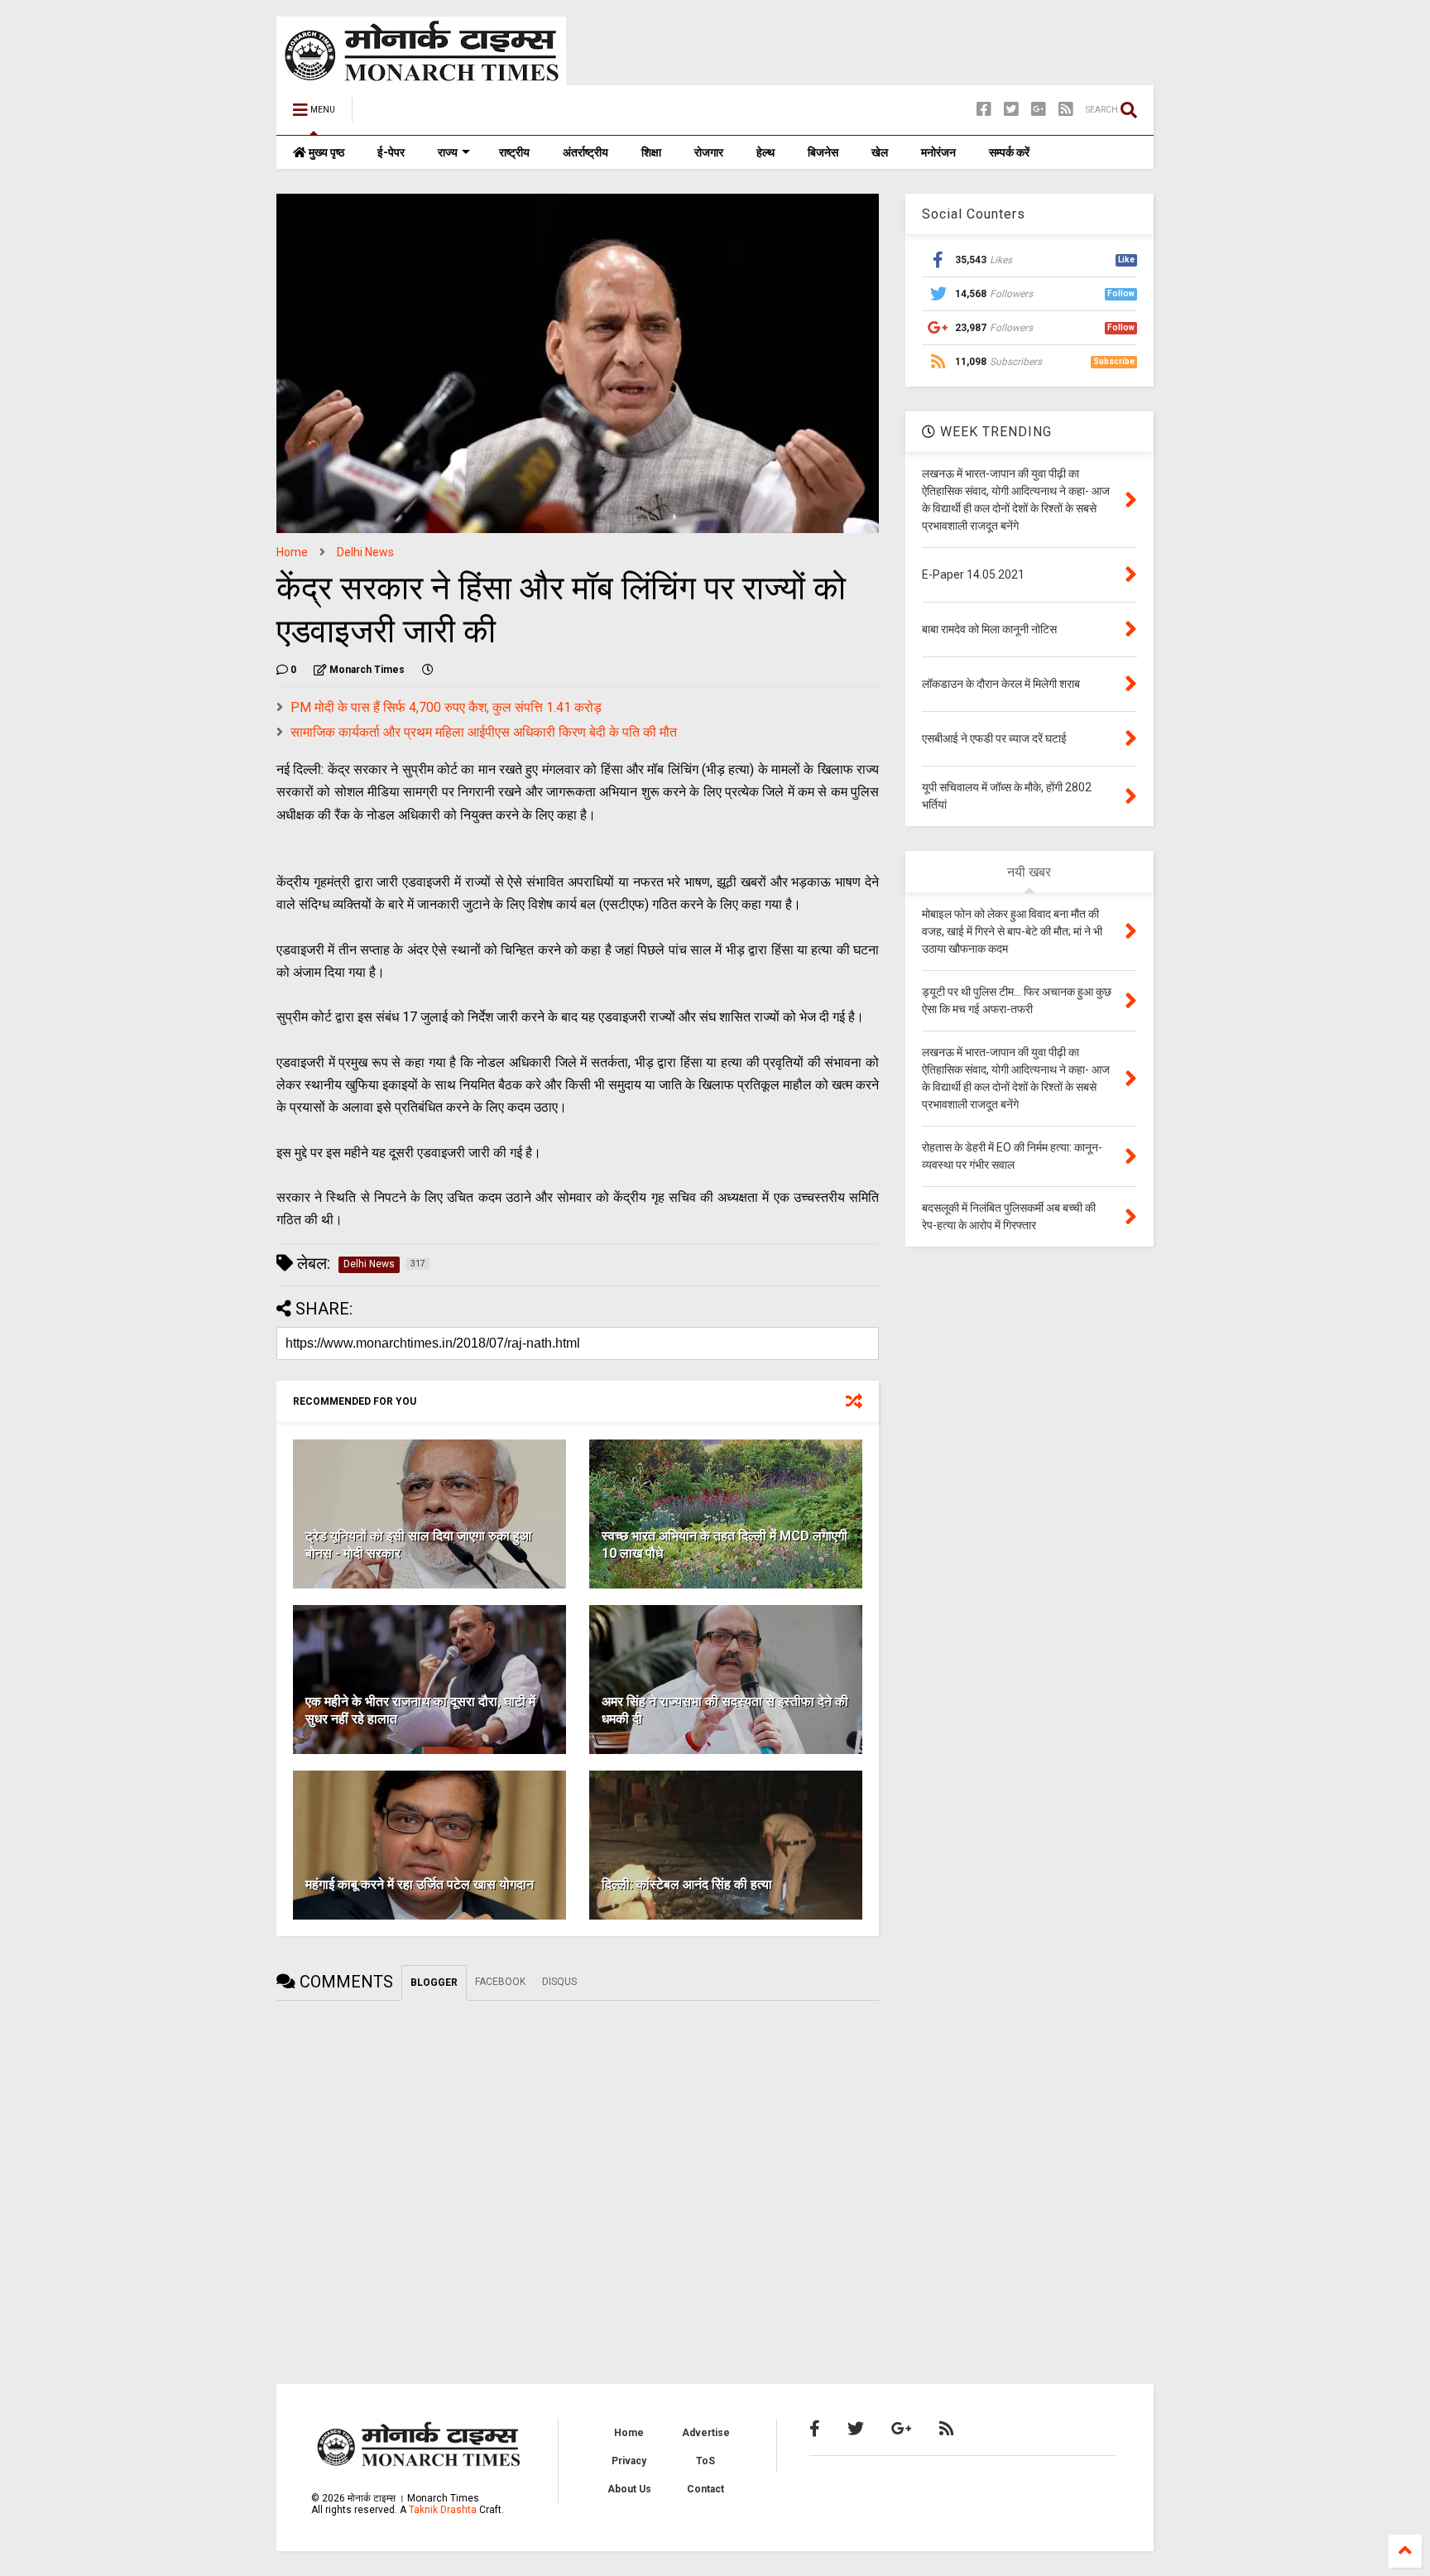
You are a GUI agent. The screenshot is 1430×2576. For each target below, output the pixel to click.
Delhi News (365, 552)
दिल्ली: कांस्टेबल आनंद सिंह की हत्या (687, 1884)
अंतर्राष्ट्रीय (585, 152)
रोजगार (709, 152)
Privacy (629, 2461)
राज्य (448, 152)
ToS (705, 2461)
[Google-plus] (1039, 110)
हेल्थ (765, 152)
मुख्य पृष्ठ (325, 152)
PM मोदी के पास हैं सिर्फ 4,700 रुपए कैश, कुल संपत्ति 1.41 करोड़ (446, 707)
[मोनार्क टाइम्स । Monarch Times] (450, 115)
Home (292, 552)
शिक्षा (651, 152)
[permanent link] (428, 670)
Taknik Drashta (443, 2510)
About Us (629, 2489)
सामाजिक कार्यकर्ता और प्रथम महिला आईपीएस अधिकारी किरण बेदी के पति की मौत (484, 732)
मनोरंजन (938, 152)
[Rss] (1066, 110)
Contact (705, 2489)
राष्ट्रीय (514, 152)
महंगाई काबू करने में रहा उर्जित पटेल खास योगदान (420, 1884)
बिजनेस (823, 152)
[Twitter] (1011, 110)
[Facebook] (984, 110)
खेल (880, 152)
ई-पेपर (391, 152)
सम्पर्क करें (1009, 152)
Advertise (706, 2433)
